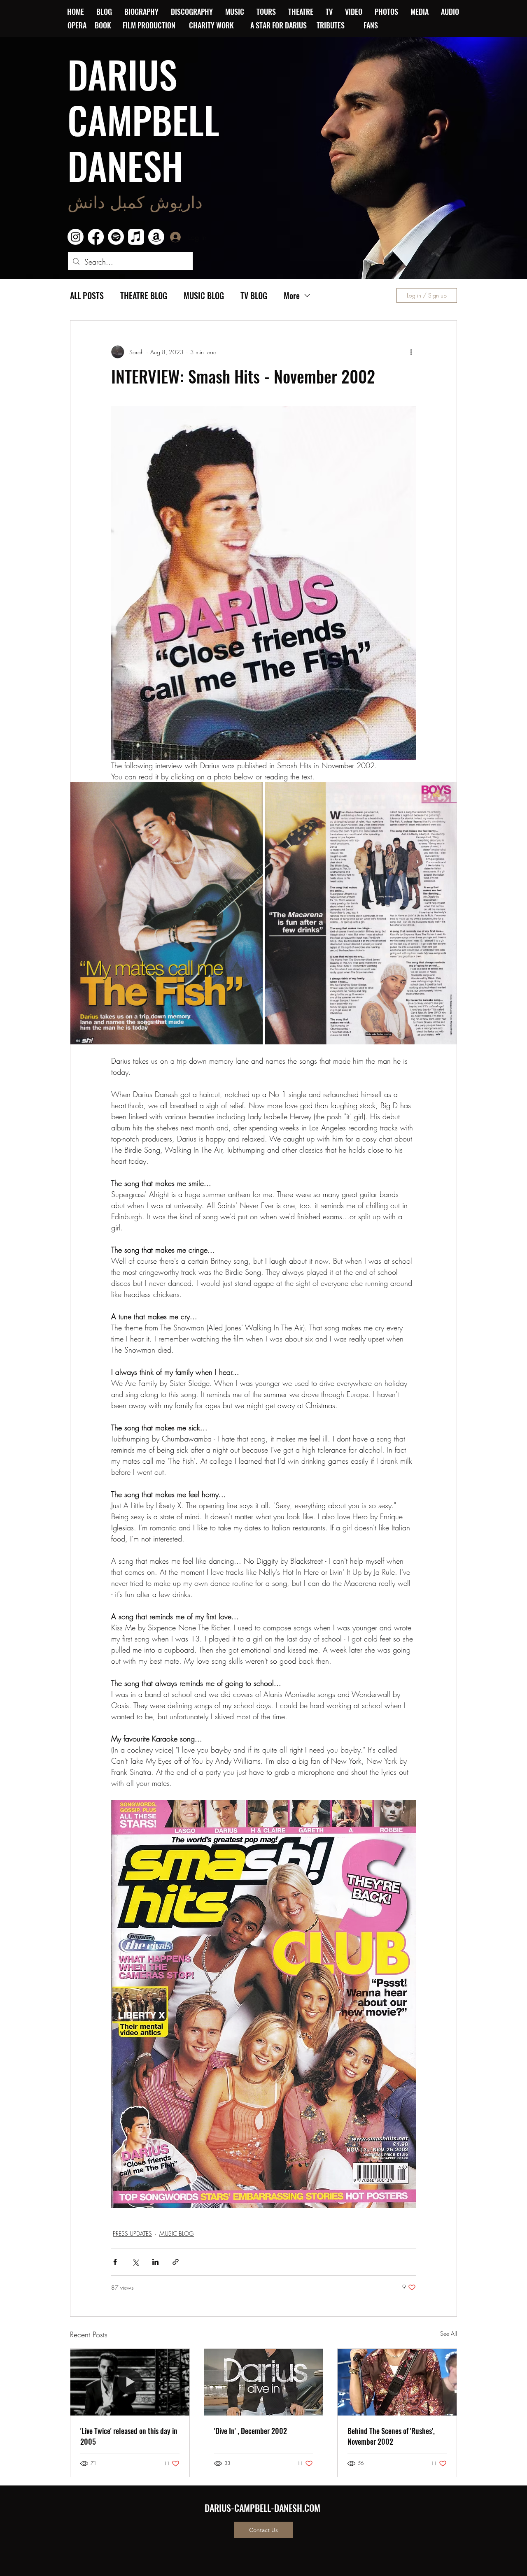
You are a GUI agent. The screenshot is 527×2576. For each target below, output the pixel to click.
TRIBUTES (333, 25)
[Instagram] (76, 237)
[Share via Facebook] (115, 2262)
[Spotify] (116, 237)
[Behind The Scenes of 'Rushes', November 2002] (397, 2382)
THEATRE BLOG (144, 296)
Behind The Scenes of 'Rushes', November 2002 (391, 2436)
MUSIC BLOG (204, 296)
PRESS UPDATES (132, 2233)
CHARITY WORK (212, 25)
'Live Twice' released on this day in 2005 (129, 2436)
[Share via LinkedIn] (155, 2262)
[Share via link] (176, 2262)
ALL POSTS (87, 296)
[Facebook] (96, 237)
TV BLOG (254, 296)
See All (449, 2333)
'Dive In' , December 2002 (251, 2431)
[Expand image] (167, 913)
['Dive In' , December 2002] (264, 2382)
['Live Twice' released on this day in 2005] (130, 2382)
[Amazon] (156, 237)
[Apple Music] (136, 237)
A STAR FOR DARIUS (279, 25)
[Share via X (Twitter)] (135, 2262)
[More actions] (411, 352)
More (292, 296)
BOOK (103, 25)
